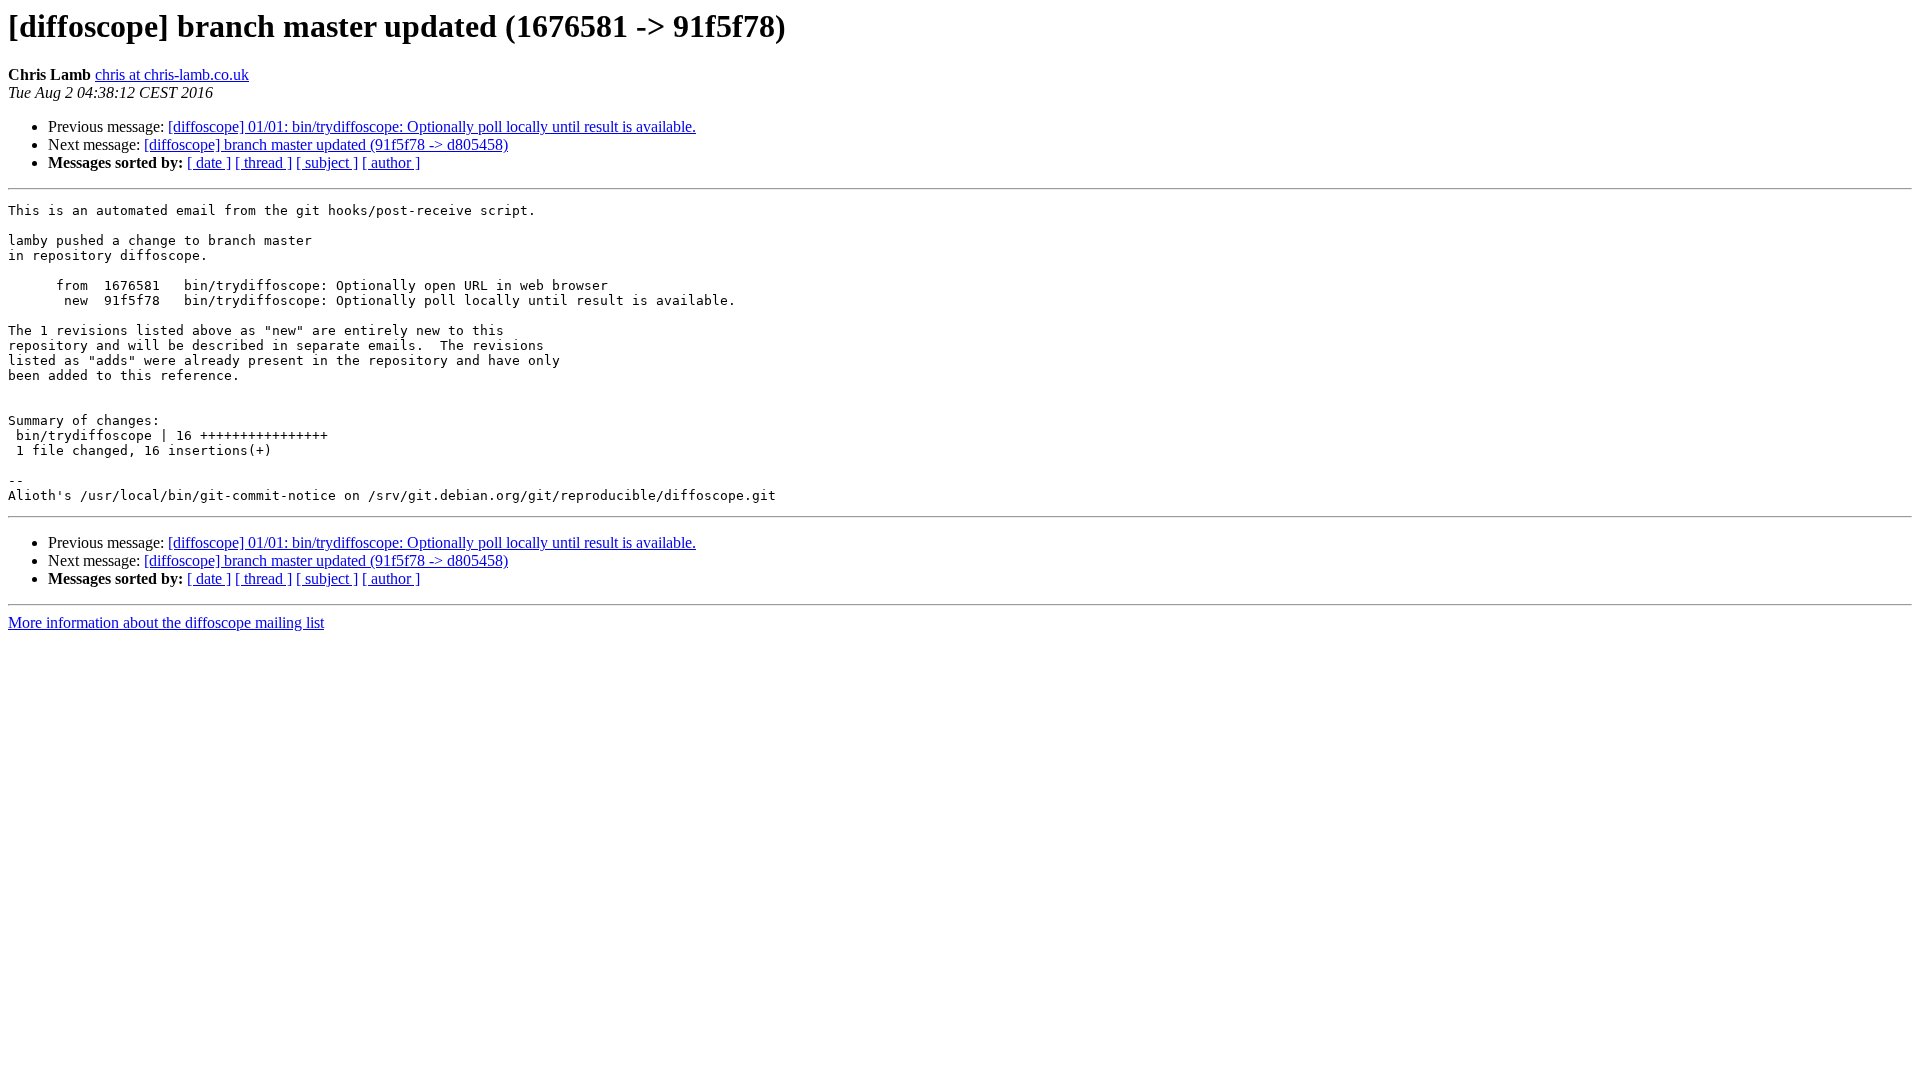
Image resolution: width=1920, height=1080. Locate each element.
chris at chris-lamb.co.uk (172, 74)
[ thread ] (263, 162)
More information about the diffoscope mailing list (166, 622)
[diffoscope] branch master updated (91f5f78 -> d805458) (326, 144)
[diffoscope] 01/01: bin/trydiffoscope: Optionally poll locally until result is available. (432, 126)
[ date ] (209, 162)
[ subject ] (327, 162)
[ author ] (391, 162)
